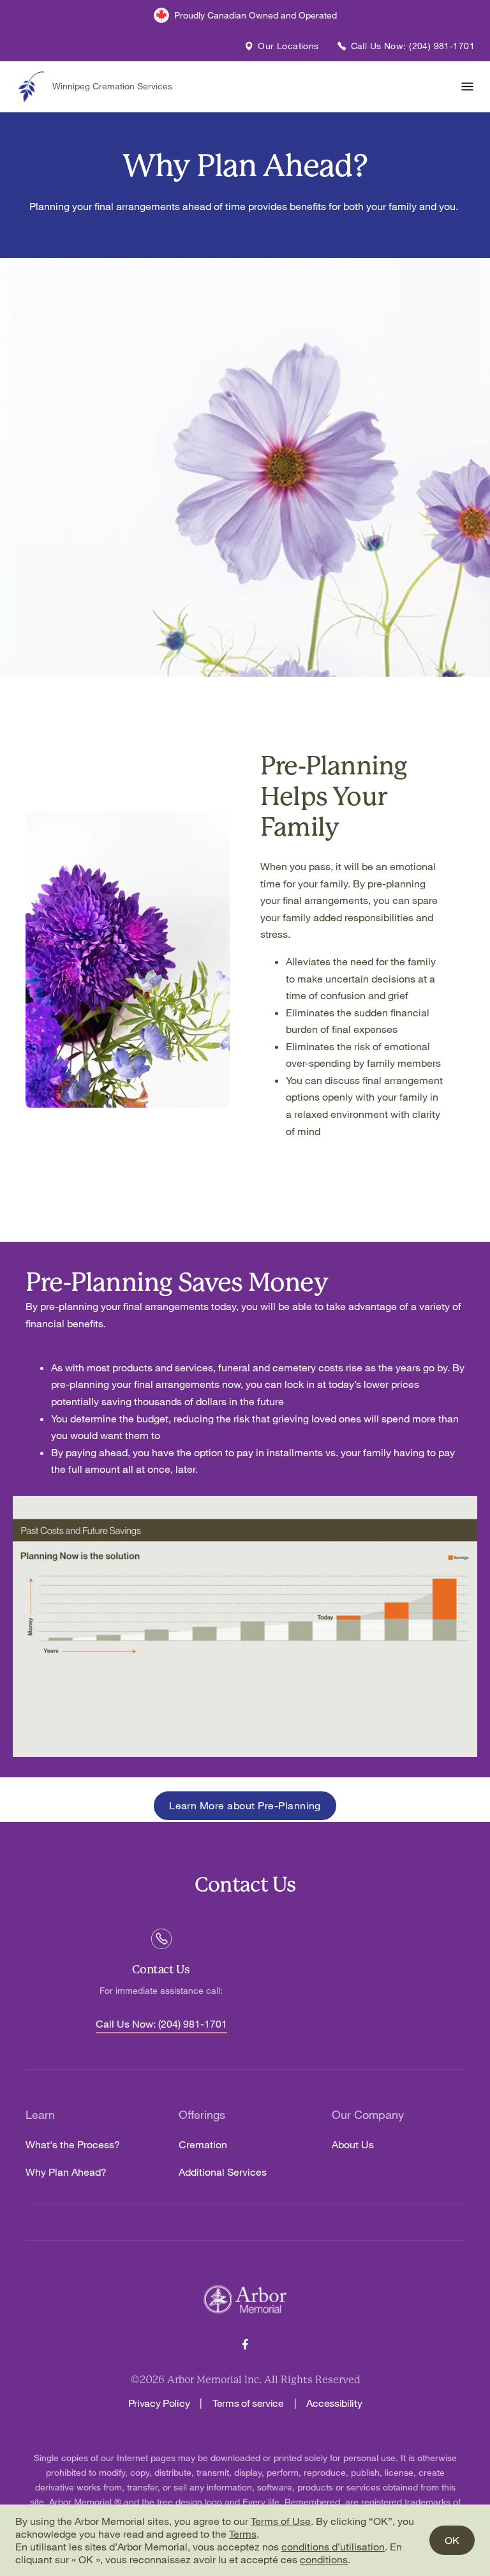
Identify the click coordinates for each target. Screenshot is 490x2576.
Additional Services (223, 2172)
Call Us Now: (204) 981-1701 (161, 2024)
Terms (243, 2534)
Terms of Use (281, 2521)
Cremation (203, 2145)
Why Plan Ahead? (66, 2172)
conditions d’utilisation (333, 2547)
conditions (324, 2559)
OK (452, 2540)
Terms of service (248, 2403)
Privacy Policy (159, 2403)
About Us (353, 2145)
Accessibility (334, 2403)
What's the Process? (73, 2145)
